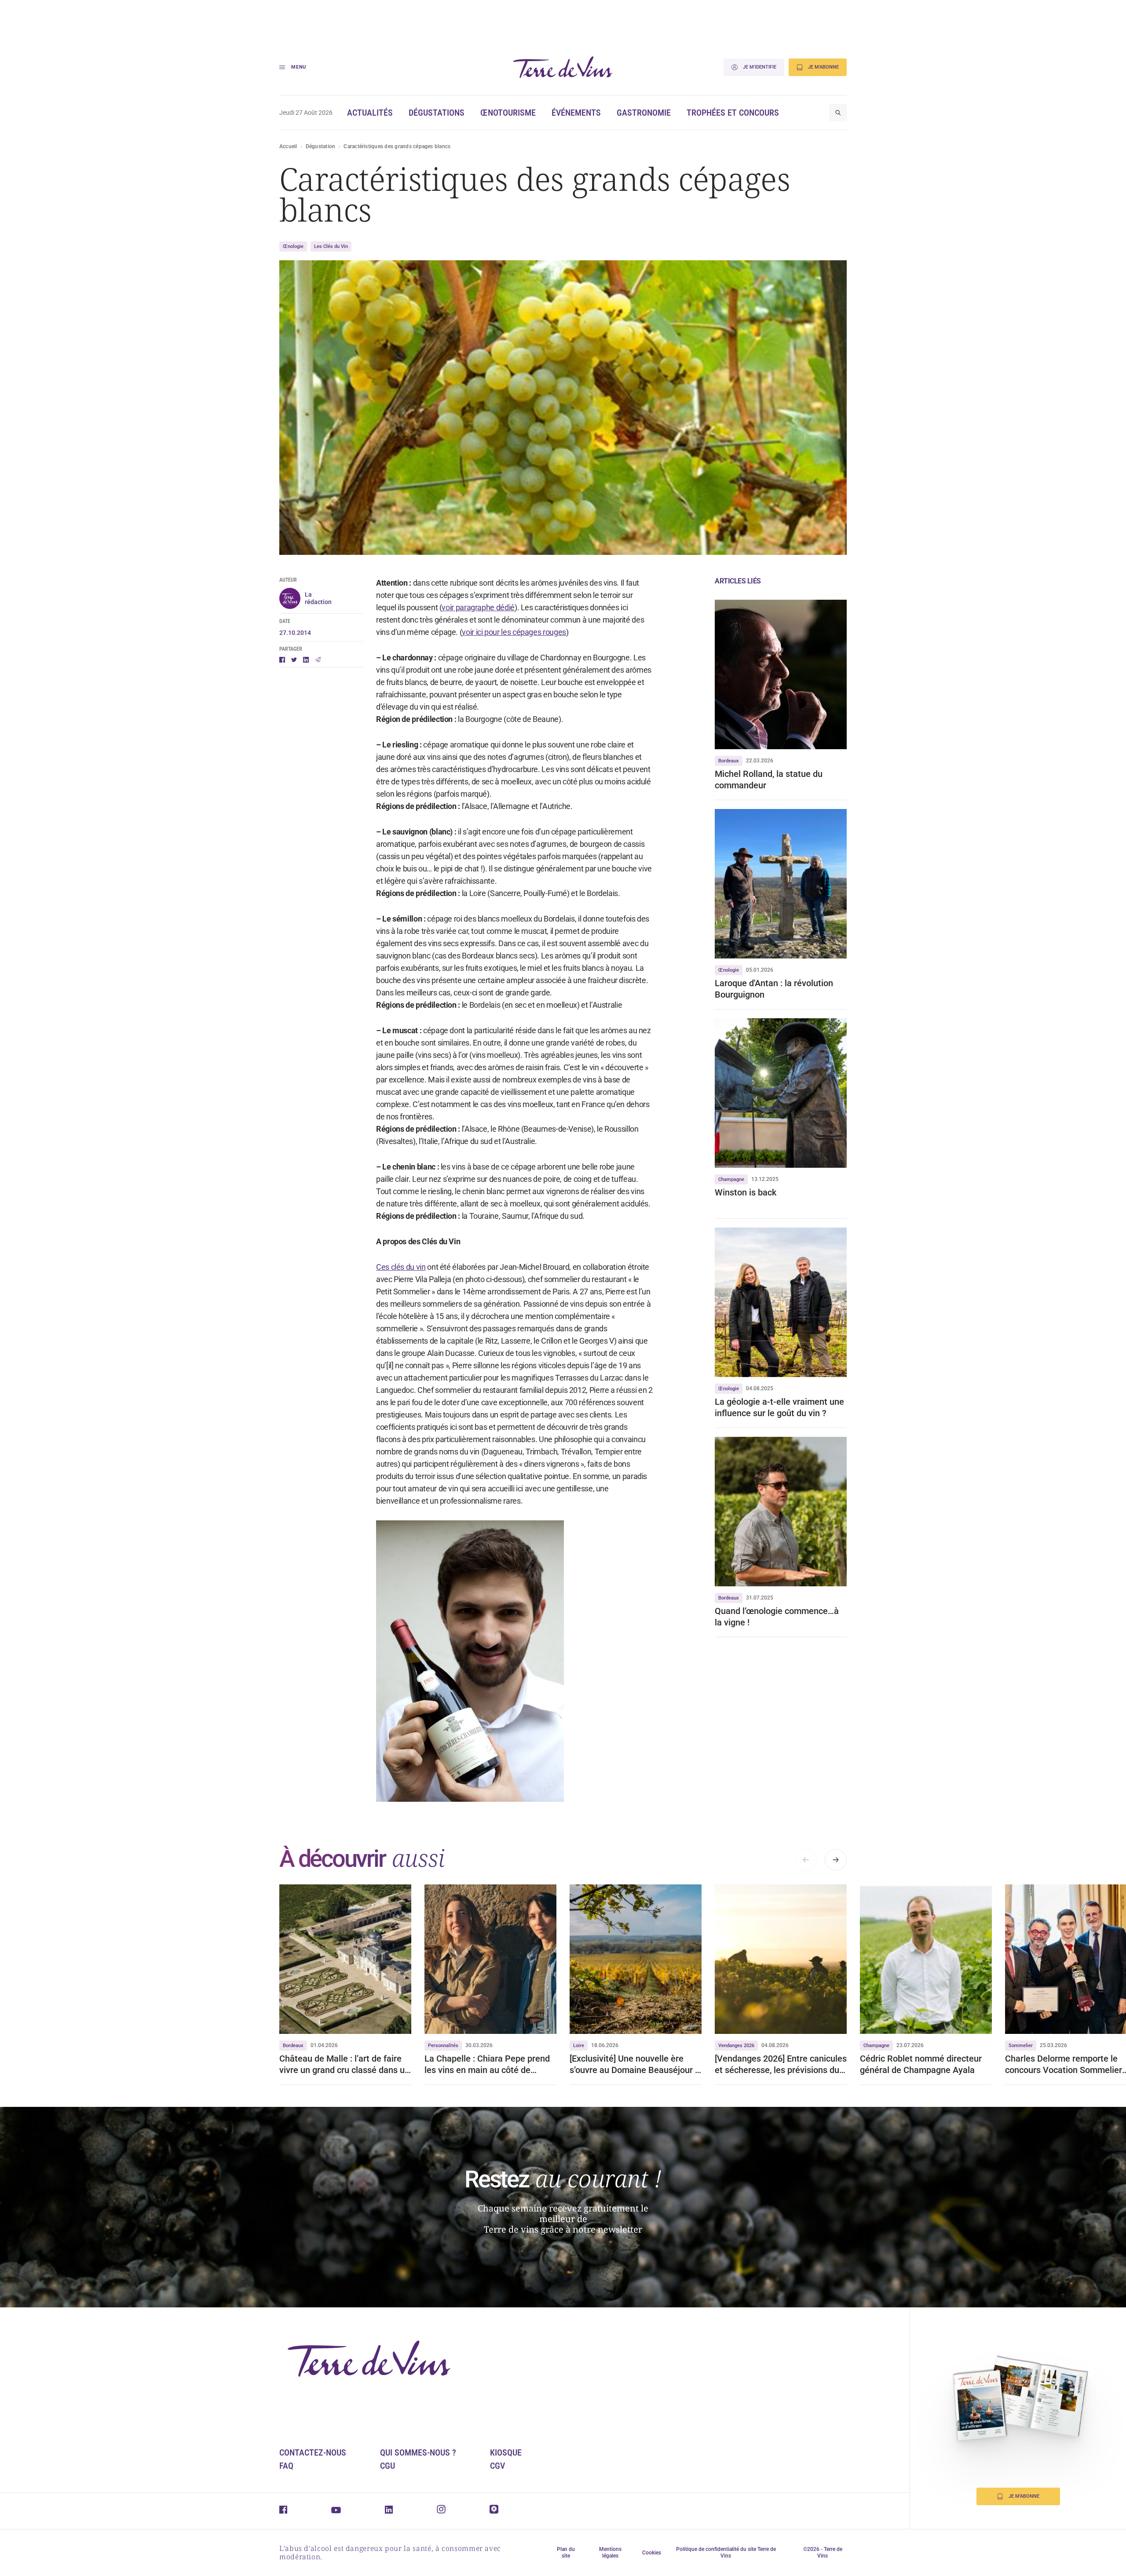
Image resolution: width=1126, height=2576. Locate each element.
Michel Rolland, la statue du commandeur (769, 780)
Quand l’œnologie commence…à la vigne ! (777, 1617)
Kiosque (506, 2452)
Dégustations (437, 113)
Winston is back (746, 1192)
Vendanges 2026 (736, 2046)
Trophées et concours (733, 113)
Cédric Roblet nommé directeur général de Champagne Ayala (921, 2064)
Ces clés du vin (401, 1267)
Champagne (731, 1179)
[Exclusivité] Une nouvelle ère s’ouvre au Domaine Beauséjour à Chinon (635, 2064)
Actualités (370, 113)
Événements (576, 113)
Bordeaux (729, 761)
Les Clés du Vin (331, 246)
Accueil (288, 146)
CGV (497, 2466)
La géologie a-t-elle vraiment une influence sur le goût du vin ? (779, 1407)
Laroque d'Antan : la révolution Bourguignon (774, 989)
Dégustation (321, 146)
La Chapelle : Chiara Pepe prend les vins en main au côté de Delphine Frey (487, 2064)
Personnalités (443, 2046)
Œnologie (293, 246)
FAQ (286, 2466)
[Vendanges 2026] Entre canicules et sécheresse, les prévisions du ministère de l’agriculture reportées (781, 2064)
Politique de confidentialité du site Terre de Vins (726, 2552)
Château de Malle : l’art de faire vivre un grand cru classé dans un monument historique (344, 2064)
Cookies (652, 2553)
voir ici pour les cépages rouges (514, 632)
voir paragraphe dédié (478, 607)
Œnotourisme (508, 113)
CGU (388, 2466)
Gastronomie (644, 113)
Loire (579, 2046)
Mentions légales (610, 2552)
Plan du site (566, 2552)
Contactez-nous (313, 2452)
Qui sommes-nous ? (418, 2452)
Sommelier (1021, 2046)
